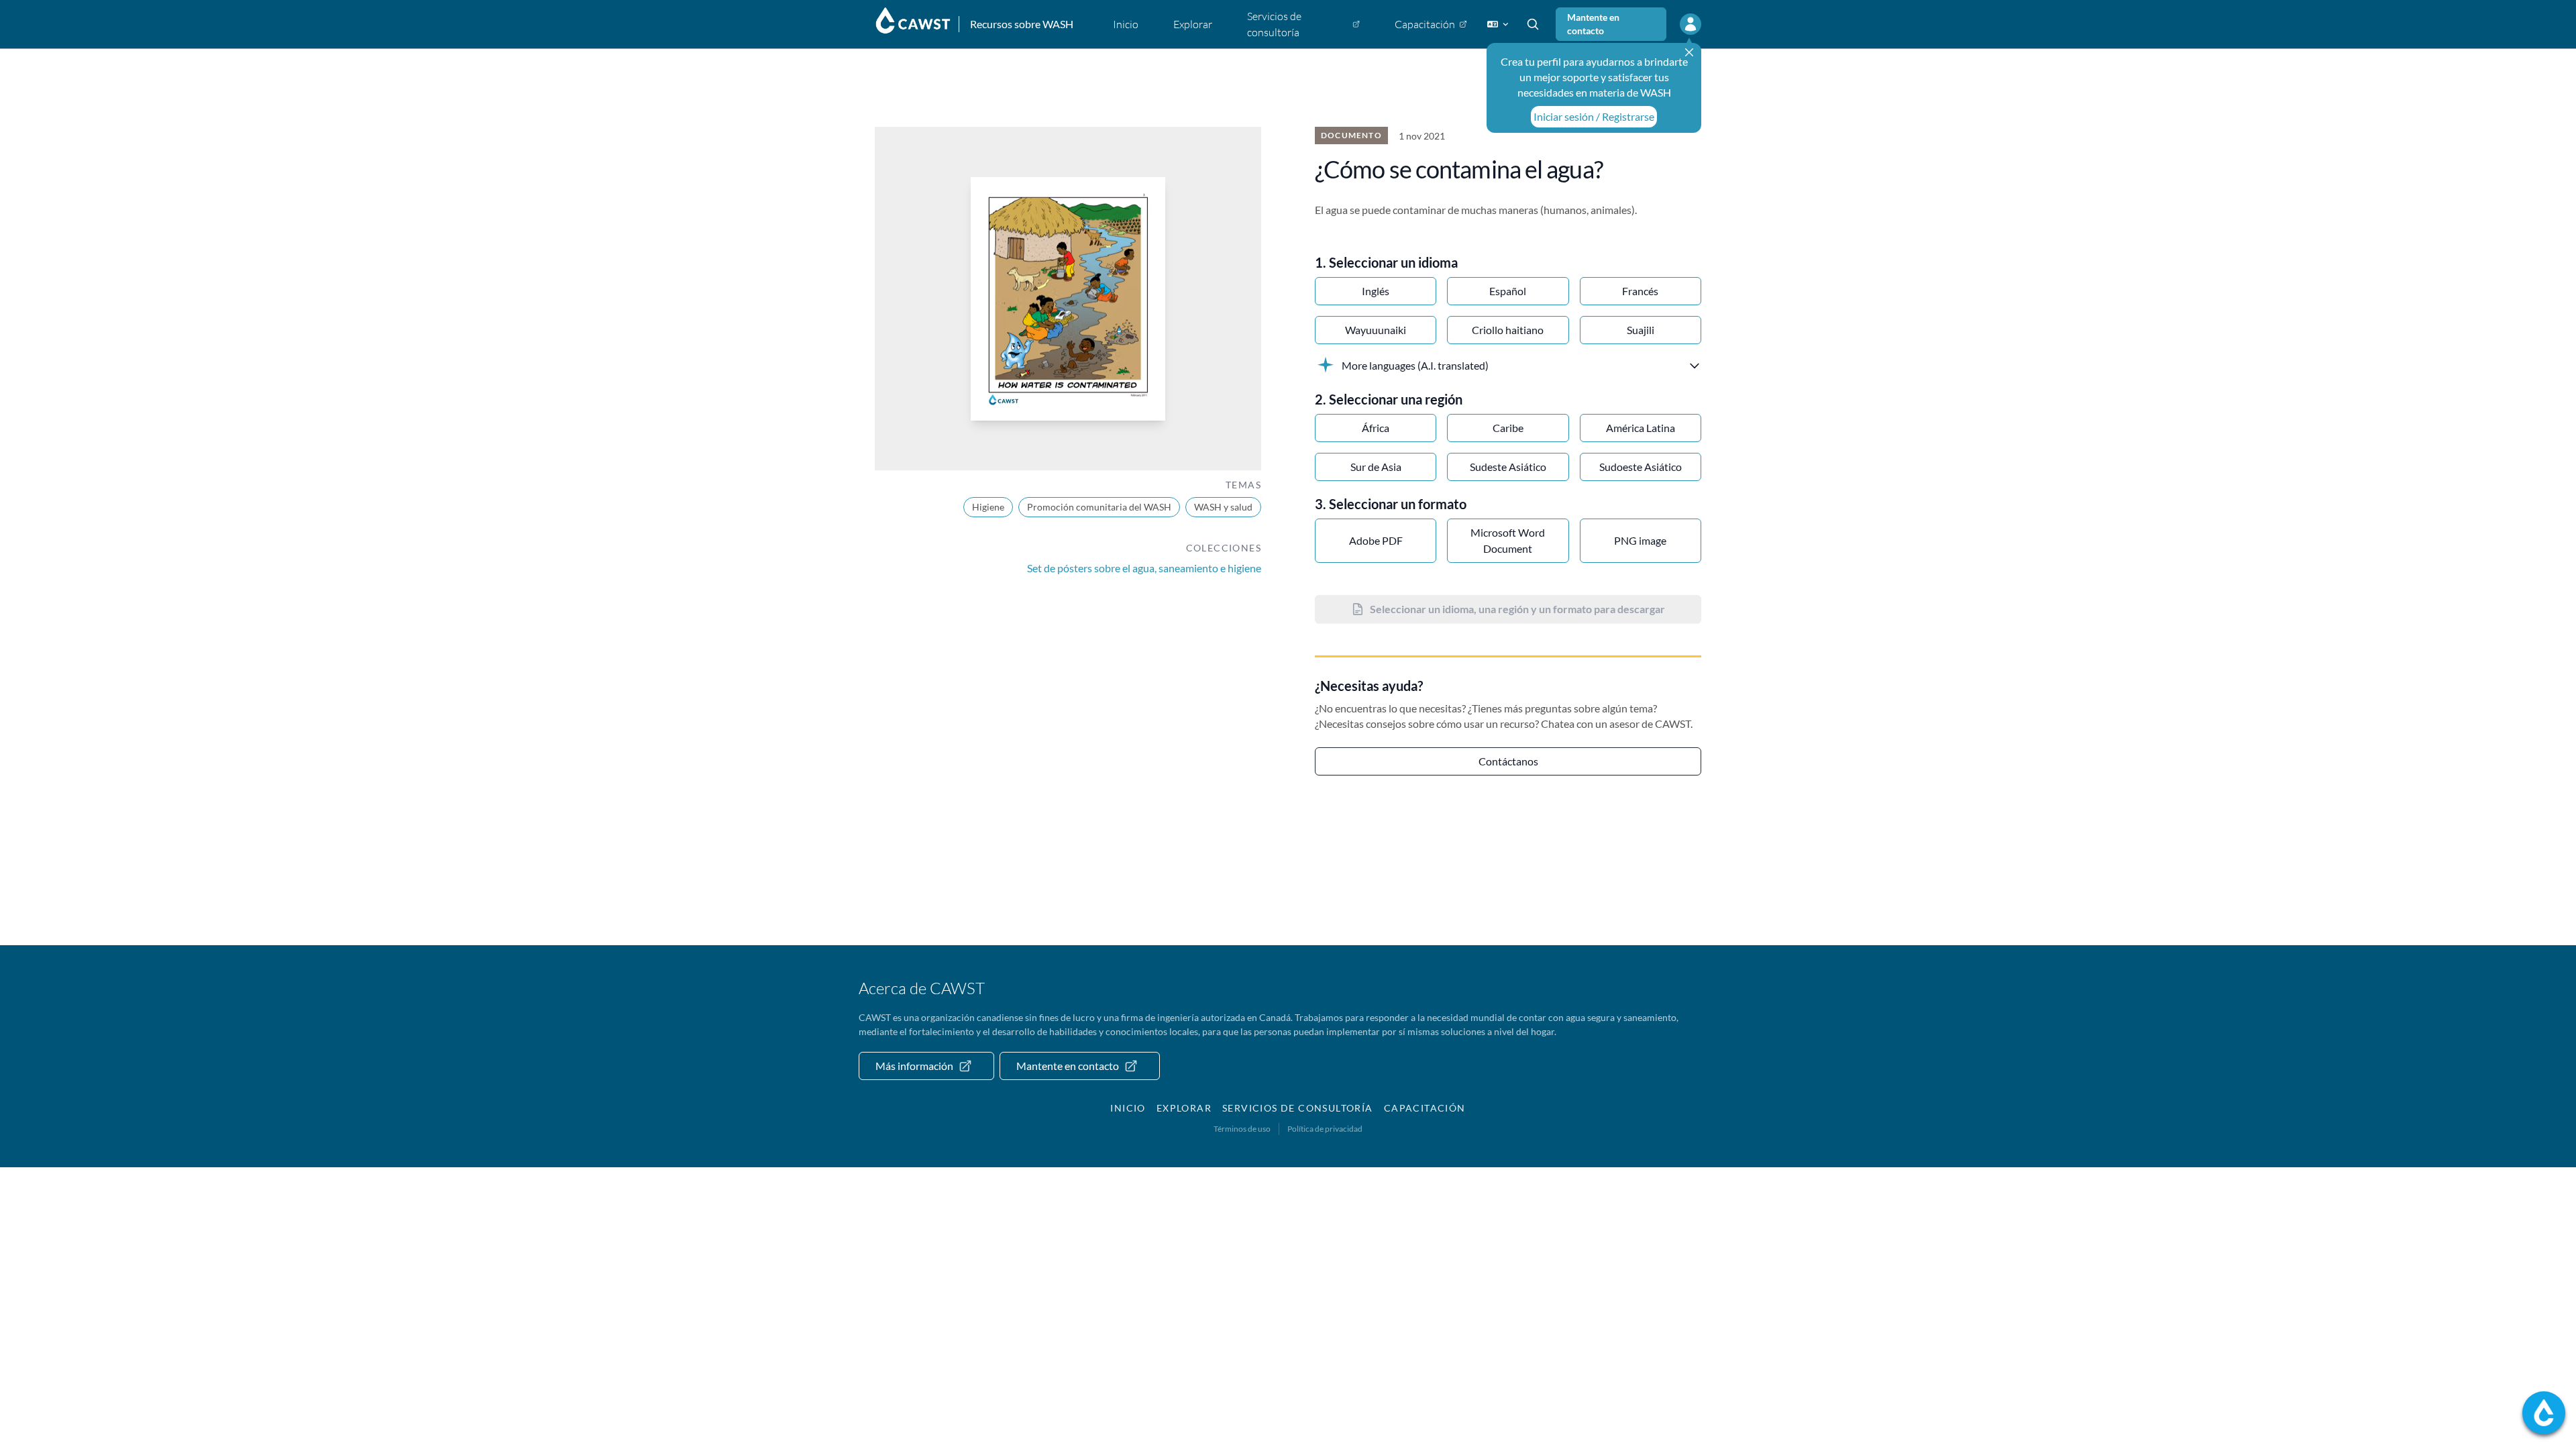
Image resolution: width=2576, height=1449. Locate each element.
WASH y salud (1223, 507)
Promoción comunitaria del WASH (1099, 507)
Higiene (988, 507)
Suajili (1641, 330)
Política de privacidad (1325, 1129)
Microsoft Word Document (1508, 540)
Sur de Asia (1376, 467)
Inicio (1128, 1108)
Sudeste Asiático (1508, 467)
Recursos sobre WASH (1022, 24)
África (1376, 428)
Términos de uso (1242, 1129)
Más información (914, 1066)
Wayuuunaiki (1376, 330)
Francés (1640, 291)
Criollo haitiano (1508, 330)
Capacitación (1425, 1108)
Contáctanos (1508, 761)
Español (1508, 291)
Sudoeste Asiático (1641, 467)
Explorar (1184, 1108)
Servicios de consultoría (1298, 1108)
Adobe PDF (1376, 540)
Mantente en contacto (1593, 24)
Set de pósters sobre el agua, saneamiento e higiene (1144, 568)
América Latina (1641, 428)
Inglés (1376, 291)
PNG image (1640, 540)
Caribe (1508, 428)
